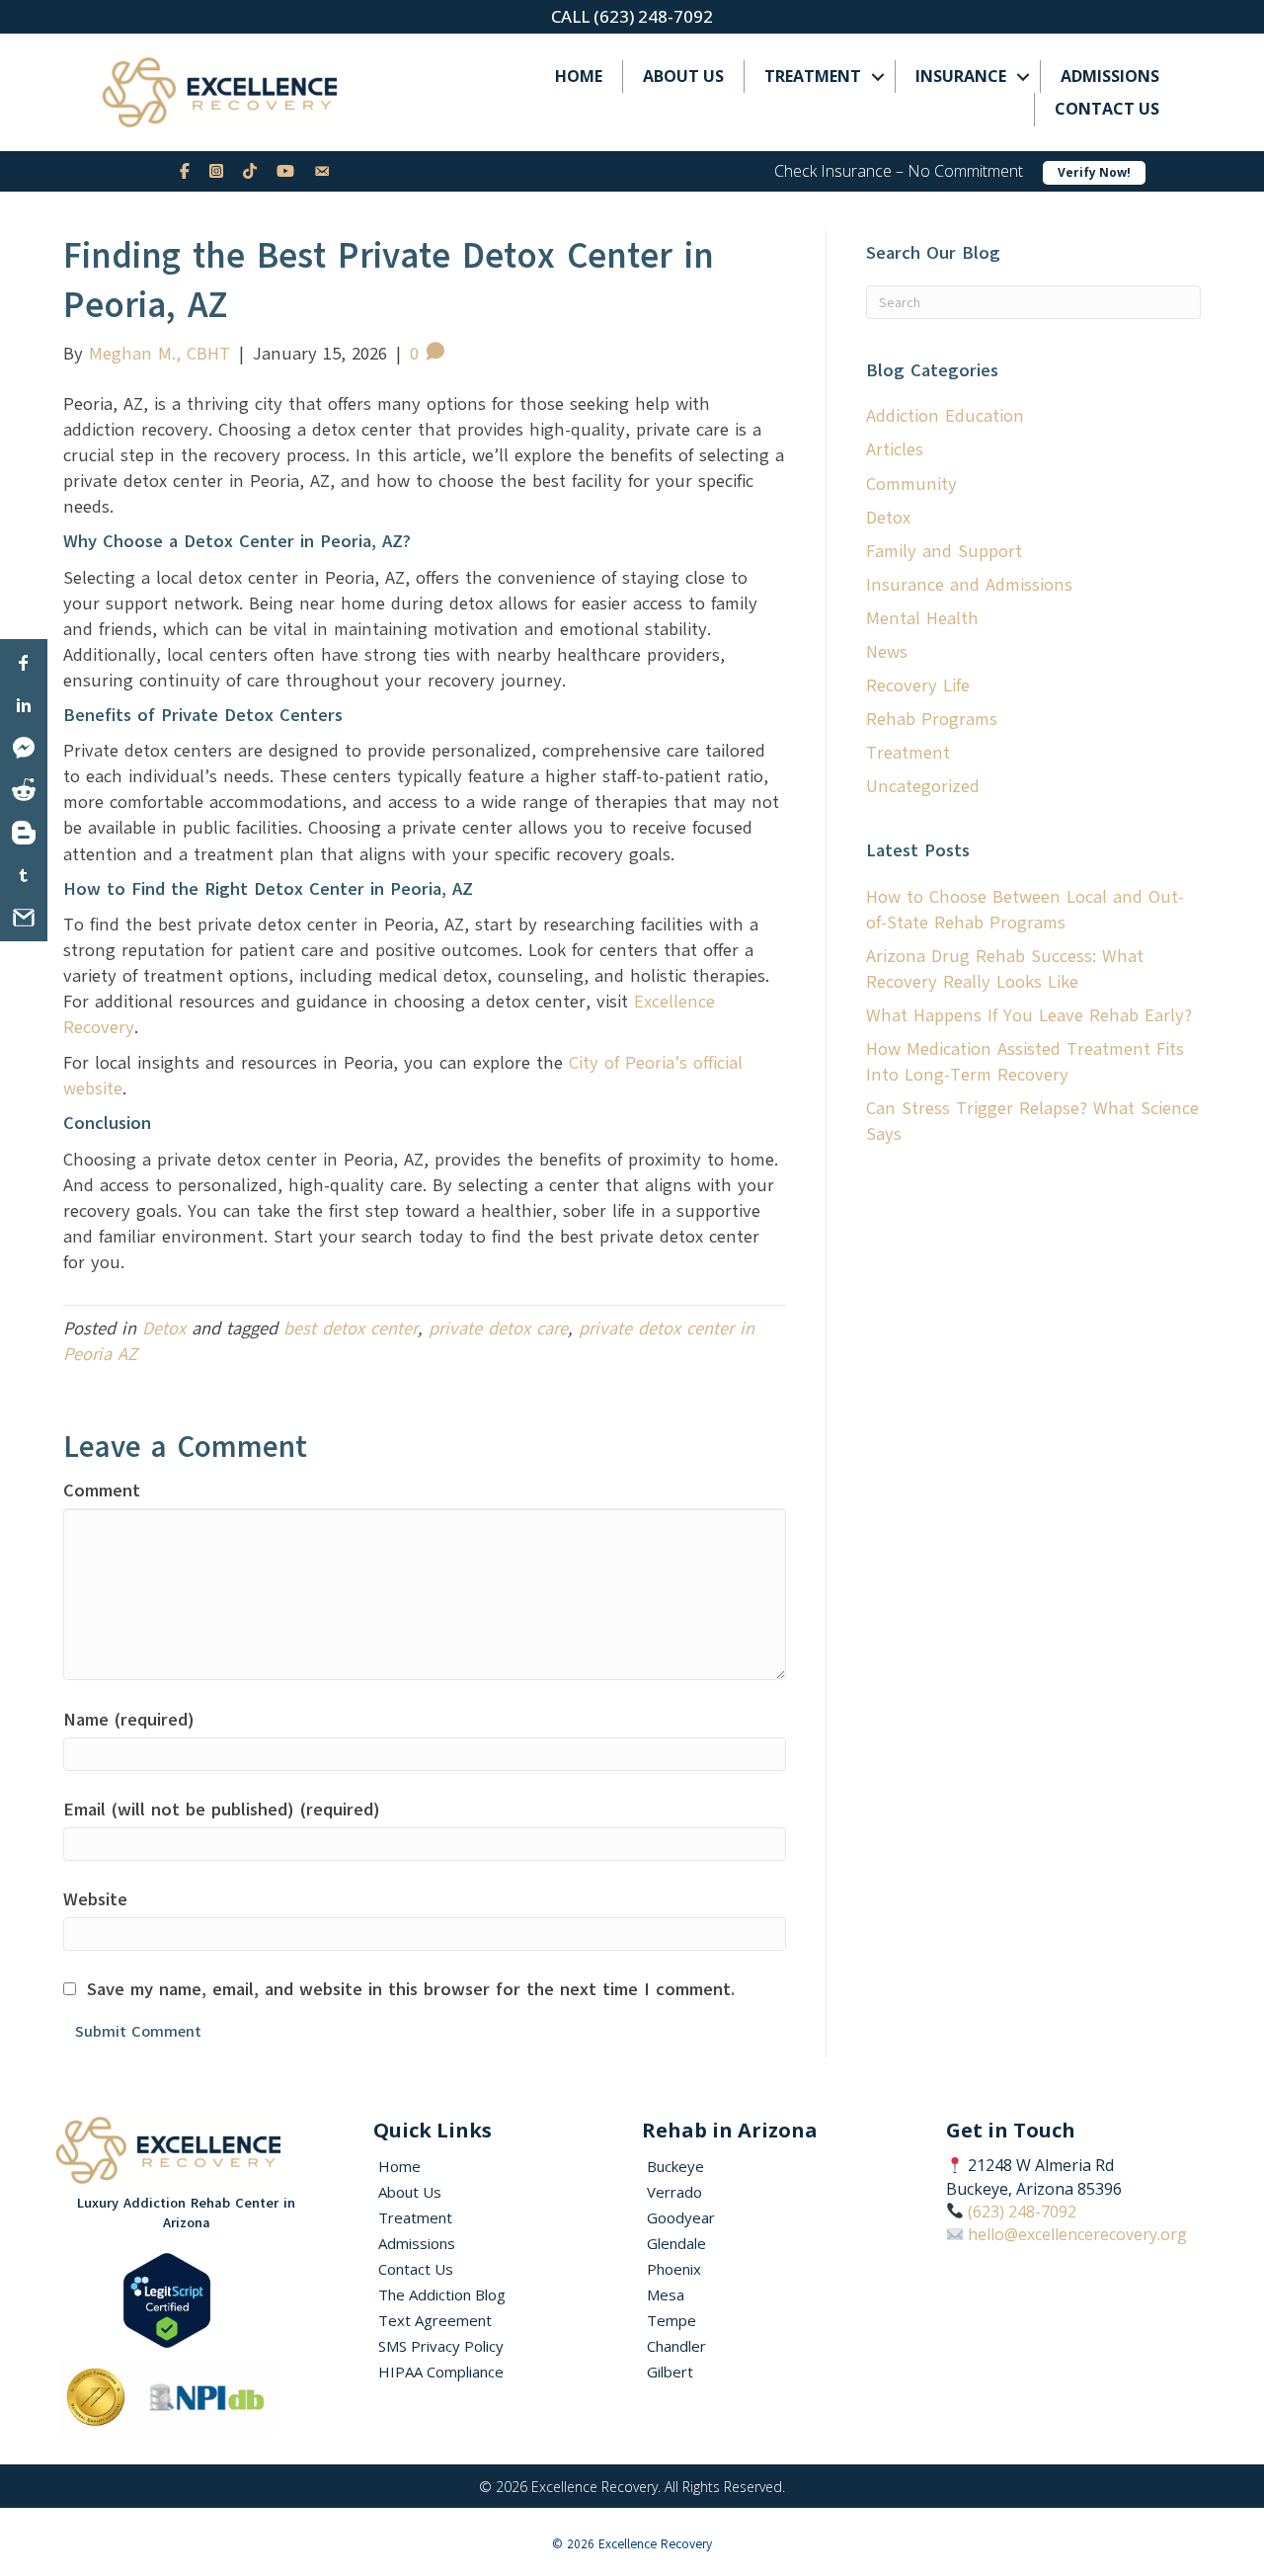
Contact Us (1107, 109)
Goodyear (681, 2217)
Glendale (676, 2243)
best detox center (351, 1328)
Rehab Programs (932, 719)
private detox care (498, 1328)
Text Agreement (435, 2320)
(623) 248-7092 (1022, 2212)
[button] (878, 77)
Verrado (674, 2192)
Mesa (666, 2294)
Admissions (1110, 76)
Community (911, 484)
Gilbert (670, 2372)
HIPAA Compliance (441, 2372)
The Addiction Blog (442, 2294)
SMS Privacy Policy (441, 2346)
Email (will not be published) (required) (222, 1810)
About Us (683, 76)
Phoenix (674, 2269)
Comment (102, 1490)
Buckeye (675, 2166)
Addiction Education (945, 416)
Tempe (671, 2320)
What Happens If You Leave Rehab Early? (1029, 1015)
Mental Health (922, 618)
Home (579, 76)
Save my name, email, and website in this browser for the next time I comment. (411, 1989)
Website (95, 1899)
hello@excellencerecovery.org (1077, 2234)
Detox (164, 1328)
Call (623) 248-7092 (632, 16)
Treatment (813, 76)
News (887, 652)
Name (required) (129, 1720)
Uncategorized (923, 786)
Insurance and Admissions (969, 585)
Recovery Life (918, 685)
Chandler (676, 2346)
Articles (895, 449)
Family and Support (944, 551)
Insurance (961, 76)
